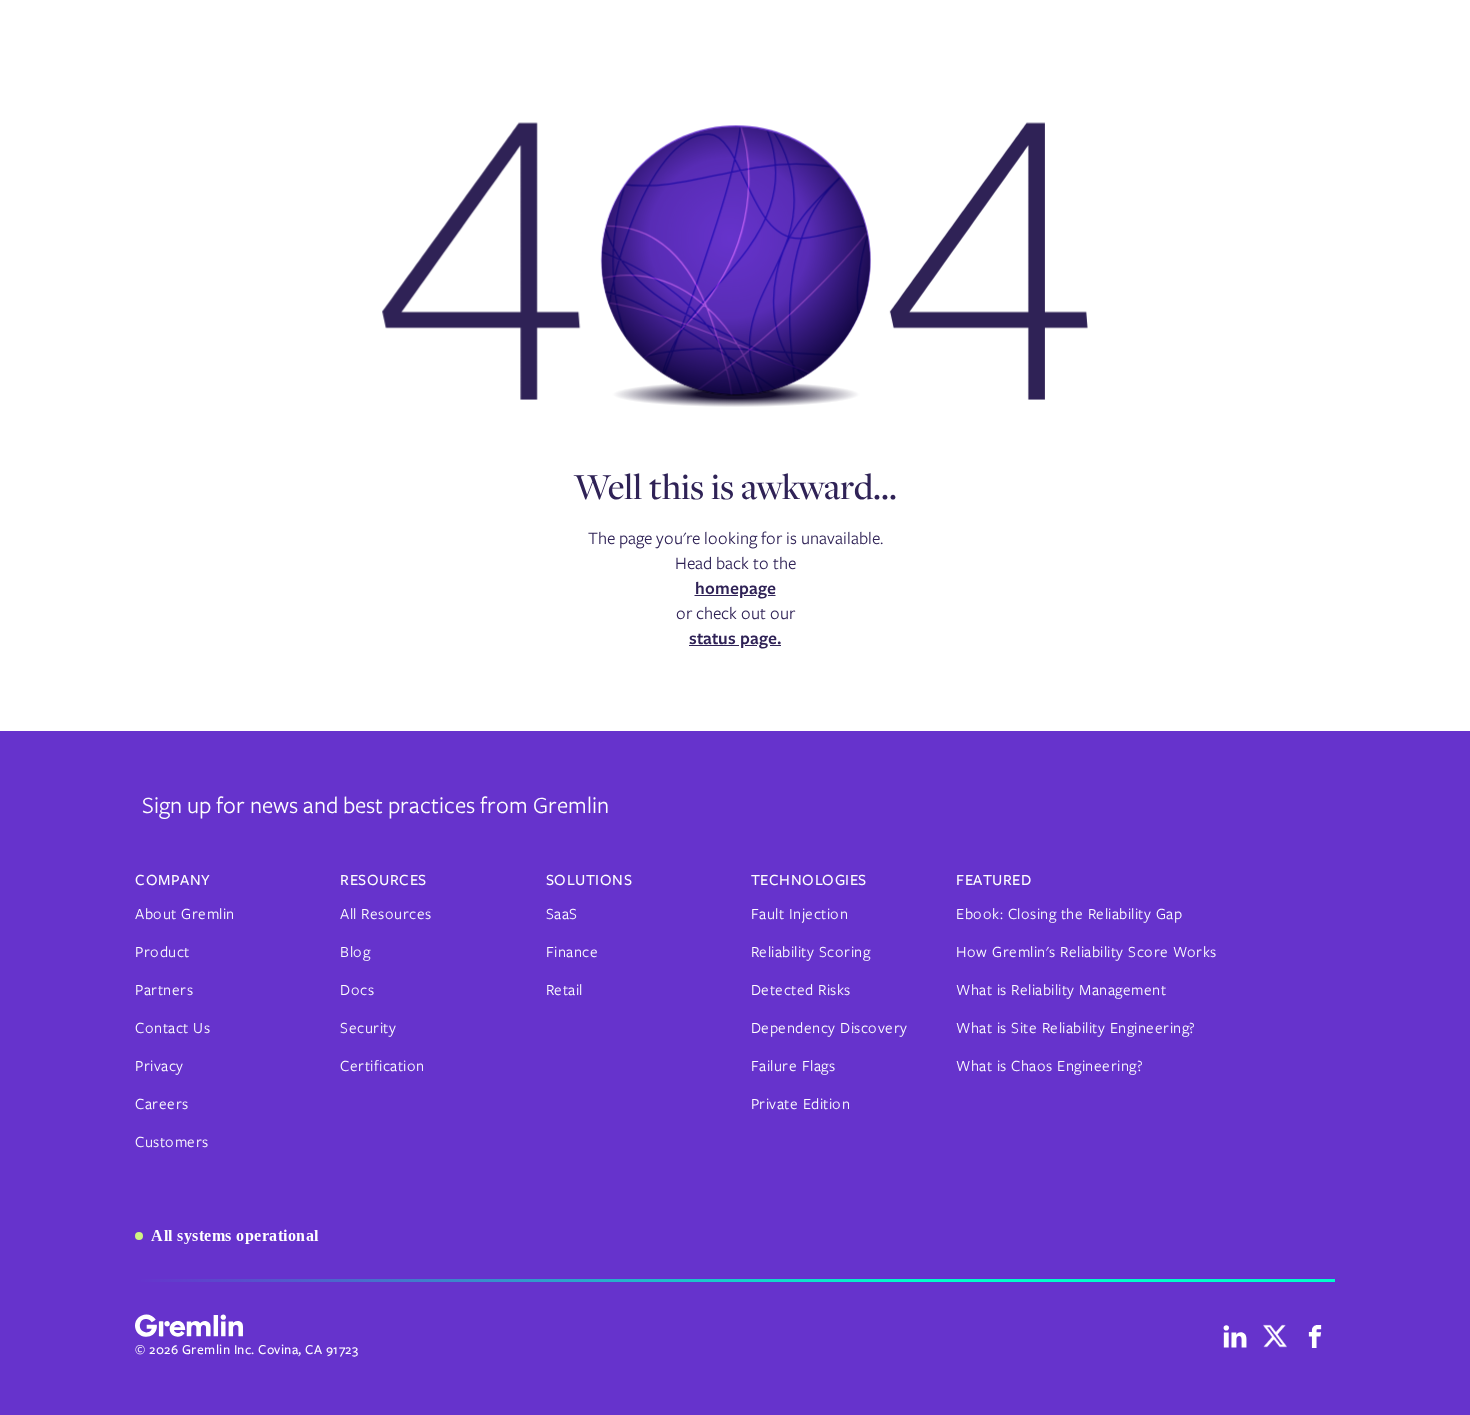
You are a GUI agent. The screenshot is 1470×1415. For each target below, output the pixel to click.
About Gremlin (185, 914)
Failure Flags (793, 1066)
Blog (355, 952)
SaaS (562, 914)
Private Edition (801, 1104)
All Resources (386, 914)
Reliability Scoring (811, 952)
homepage (735, 588)
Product (162, 952)
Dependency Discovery (829, 1028)
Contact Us (172, 1028)
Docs (357, 990)
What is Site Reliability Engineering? (1076, 1028)
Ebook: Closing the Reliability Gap (1069, 914)
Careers (162, 1104)
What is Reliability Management (1061, 990)
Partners (164, 990)
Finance (572, 952)
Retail (564, 990)
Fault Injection (800, 914)
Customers (172, 1142)
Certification (382, 1066)
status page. (735, 638)
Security (368, 1028)
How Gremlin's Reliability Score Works (1086, 952)
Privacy (159, 1066)
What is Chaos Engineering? (1049, 1066)
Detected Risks (801, 990)
